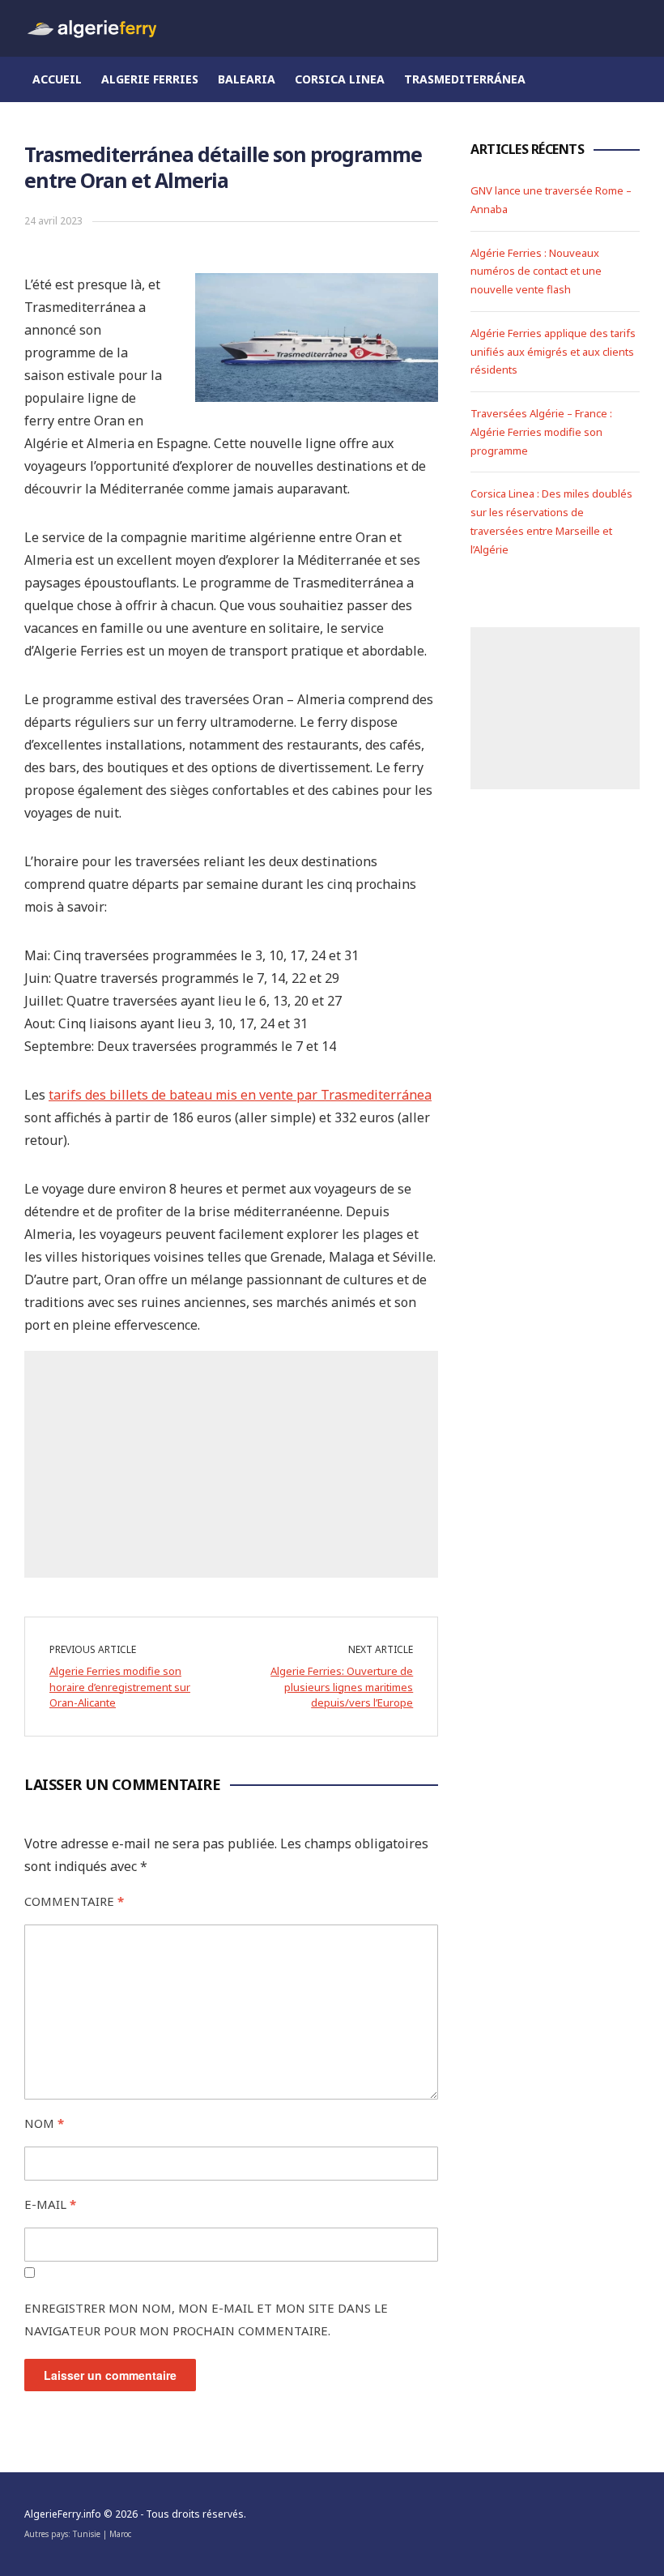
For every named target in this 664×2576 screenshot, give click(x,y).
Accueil (57, 79)
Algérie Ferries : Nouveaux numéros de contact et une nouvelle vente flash (536, 271)
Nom (44, 2123)
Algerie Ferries (150, 79)
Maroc (120, 2534)
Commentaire (74, 1901)
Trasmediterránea (465, 79)
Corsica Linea (340, 79)
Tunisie (87, 2534)
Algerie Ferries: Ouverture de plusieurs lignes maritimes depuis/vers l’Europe (342, 1687)
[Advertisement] (231, 1464)
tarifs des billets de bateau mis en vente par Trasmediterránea (240, 1095)
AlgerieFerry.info (63, 2514)
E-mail (50, 2204)
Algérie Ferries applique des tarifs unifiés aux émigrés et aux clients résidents (553, 352)
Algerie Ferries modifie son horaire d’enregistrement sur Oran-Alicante (120, 1687)
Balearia (247, 79)
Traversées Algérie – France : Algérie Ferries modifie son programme (541, 432)
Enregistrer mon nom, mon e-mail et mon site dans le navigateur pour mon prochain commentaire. (206, 2319)
